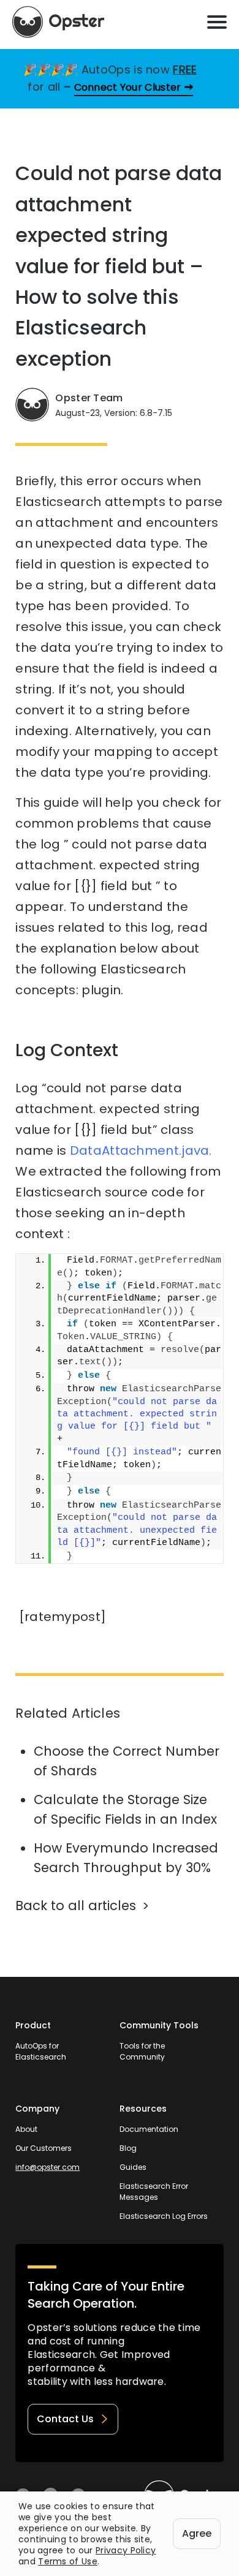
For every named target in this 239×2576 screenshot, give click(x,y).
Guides (133, 2167)
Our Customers (44, 2148)
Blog (128, 2148)
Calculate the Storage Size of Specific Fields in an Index (125, 1809)
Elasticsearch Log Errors (164, 2216)
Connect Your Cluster (128, 87)
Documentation (149, 2129)
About (26, 2129)
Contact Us (65, 2419)
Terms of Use (68, 2561)
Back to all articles (76, 1906)
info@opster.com (47, 2167)
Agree (197, 2533)
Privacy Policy (126, 2550)
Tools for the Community (142, 2051)
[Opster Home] (58, 22)
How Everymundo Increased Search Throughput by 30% (126, 1858)
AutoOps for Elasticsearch (41, 2051)
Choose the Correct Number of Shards (127, 1761)
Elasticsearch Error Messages (154, 2192)
